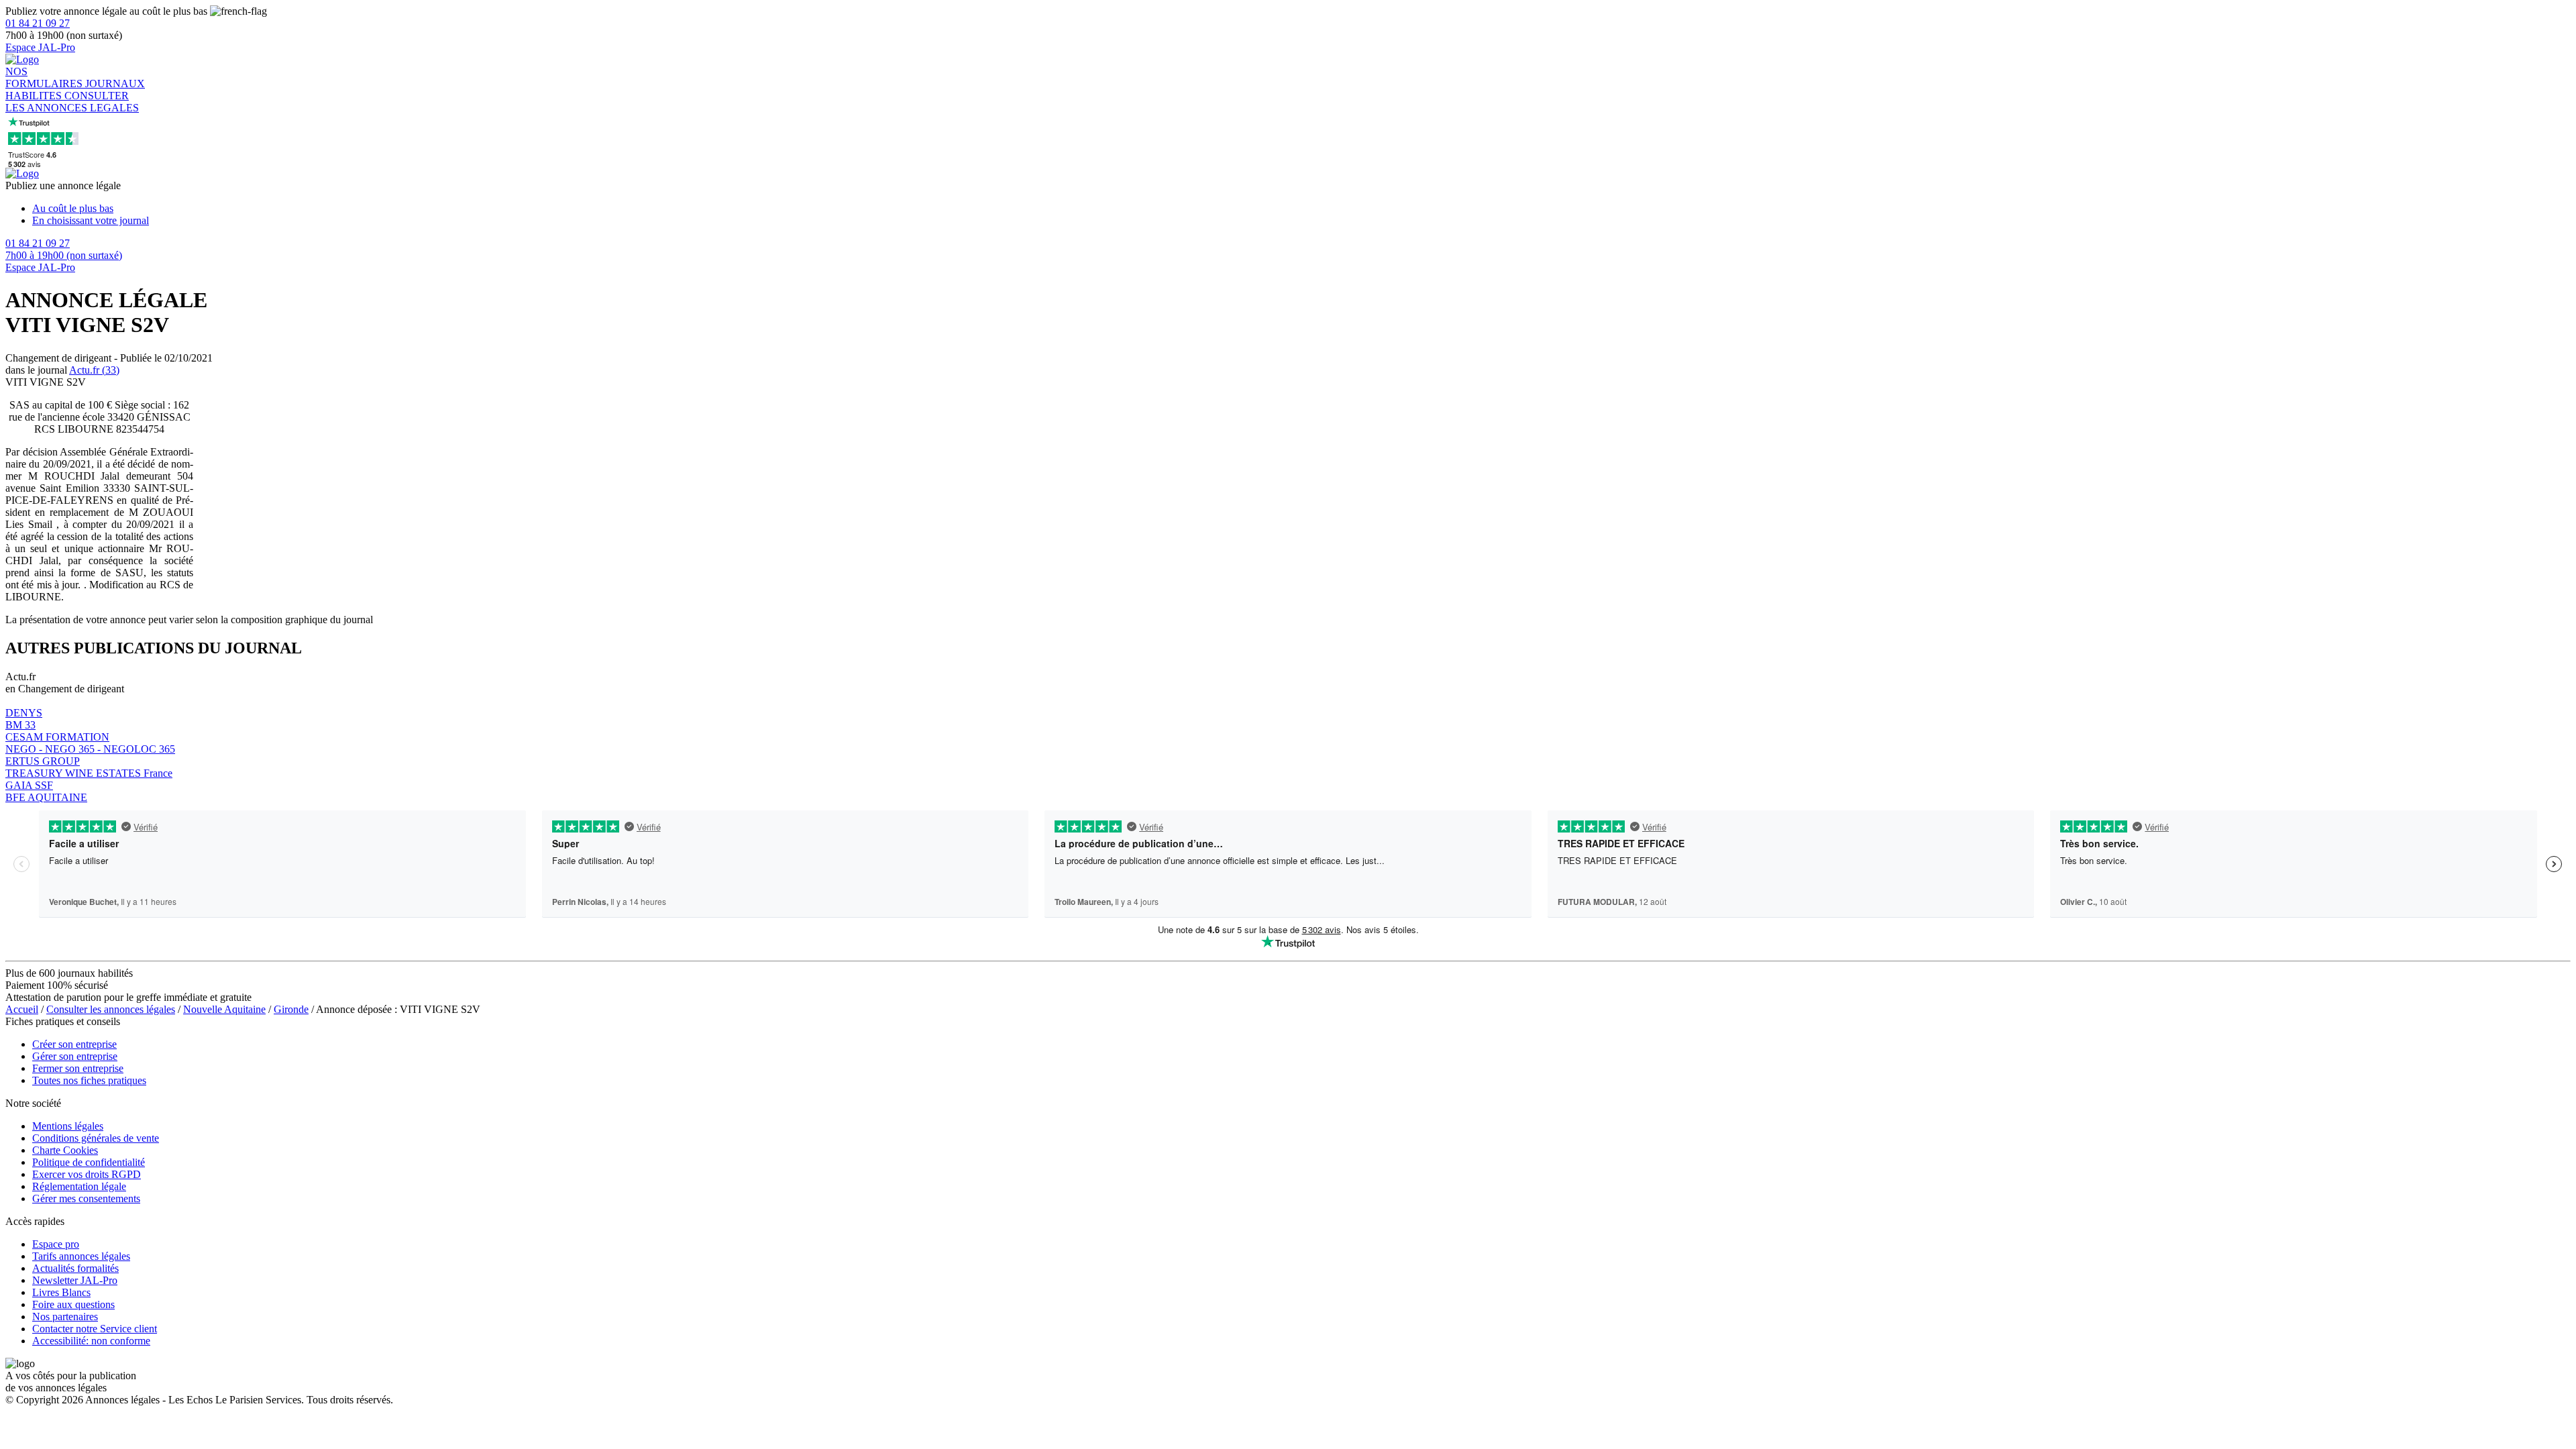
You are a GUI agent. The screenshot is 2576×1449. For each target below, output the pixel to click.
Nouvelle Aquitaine (224, 1009)
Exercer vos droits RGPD (87, 1174)
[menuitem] (1301, 209)
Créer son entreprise (74, 1044)
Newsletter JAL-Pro (75, 1280)
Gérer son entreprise (75, 1056)
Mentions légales (68, 1126)
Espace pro (56, 1244)
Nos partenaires (65, 1317)
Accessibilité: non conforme (91, 1341)
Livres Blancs (61, 1292)
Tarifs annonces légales (81, 1256)
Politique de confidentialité (89, 1162)
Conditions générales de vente (96, 1138)
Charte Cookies (65, 1150)
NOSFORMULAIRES (45, 77)
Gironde (291, 1009)
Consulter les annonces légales (111, 1009)
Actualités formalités (75, 1268)
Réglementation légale (79, 1186)
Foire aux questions (73, 1304)
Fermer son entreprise (78, 1068)
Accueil (22, 1009)
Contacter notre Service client (95, 1329)
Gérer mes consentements (86, 1198)
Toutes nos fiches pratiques (89, 1080)
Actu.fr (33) (94, 370)
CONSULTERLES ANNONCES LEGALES (72, 102)
